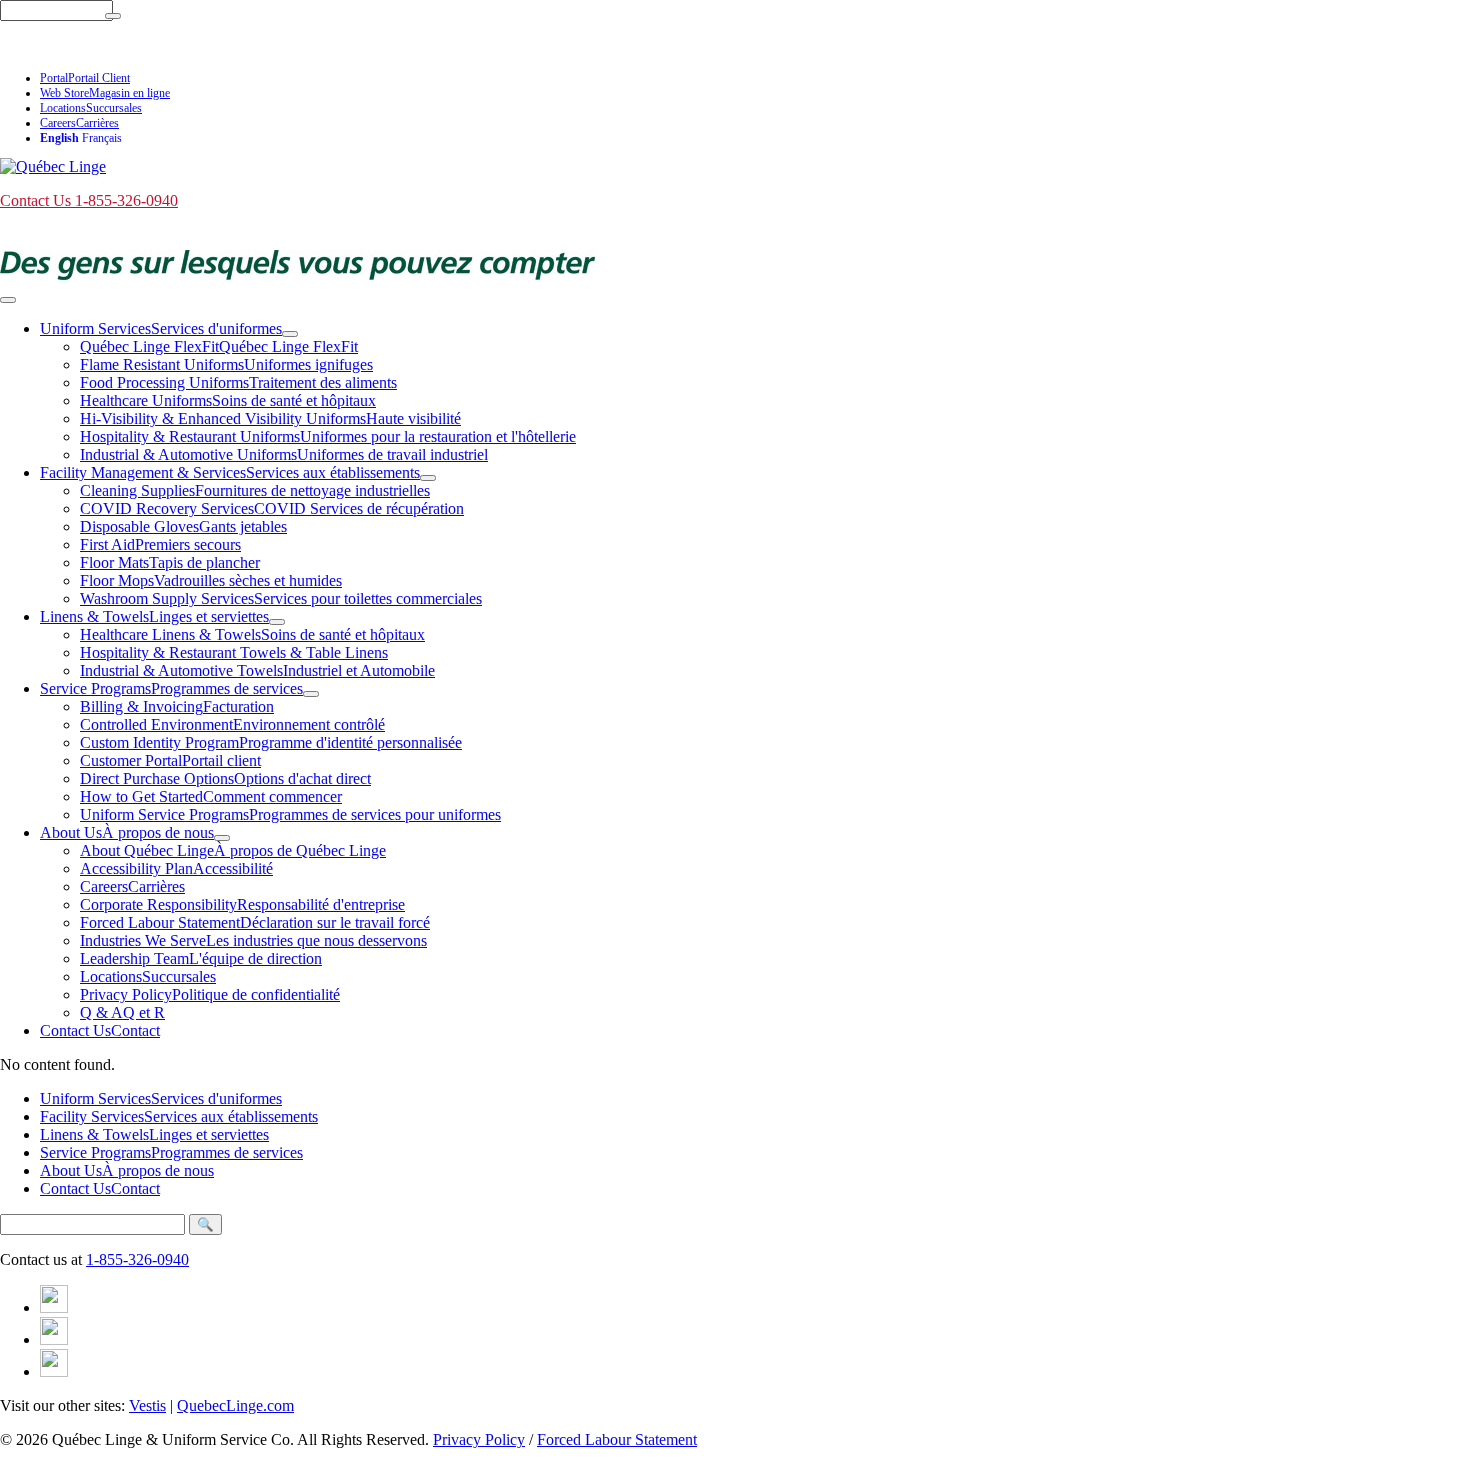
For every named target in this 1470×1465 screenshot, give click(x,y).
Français (102, 138)
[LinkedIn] (54, 1339)
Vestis (147, 1405)
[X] (54, 1371)
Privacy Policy (479, 1439)
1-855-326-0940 (137, 1259)
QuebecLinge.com (235, 1405)
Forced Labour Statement (617, 1439)
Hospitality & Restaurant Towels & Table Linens (234, 652)
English (59, 138)
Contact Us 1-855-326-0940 (89, 45)
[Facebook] (54, 1307)
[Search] (113, 16)
